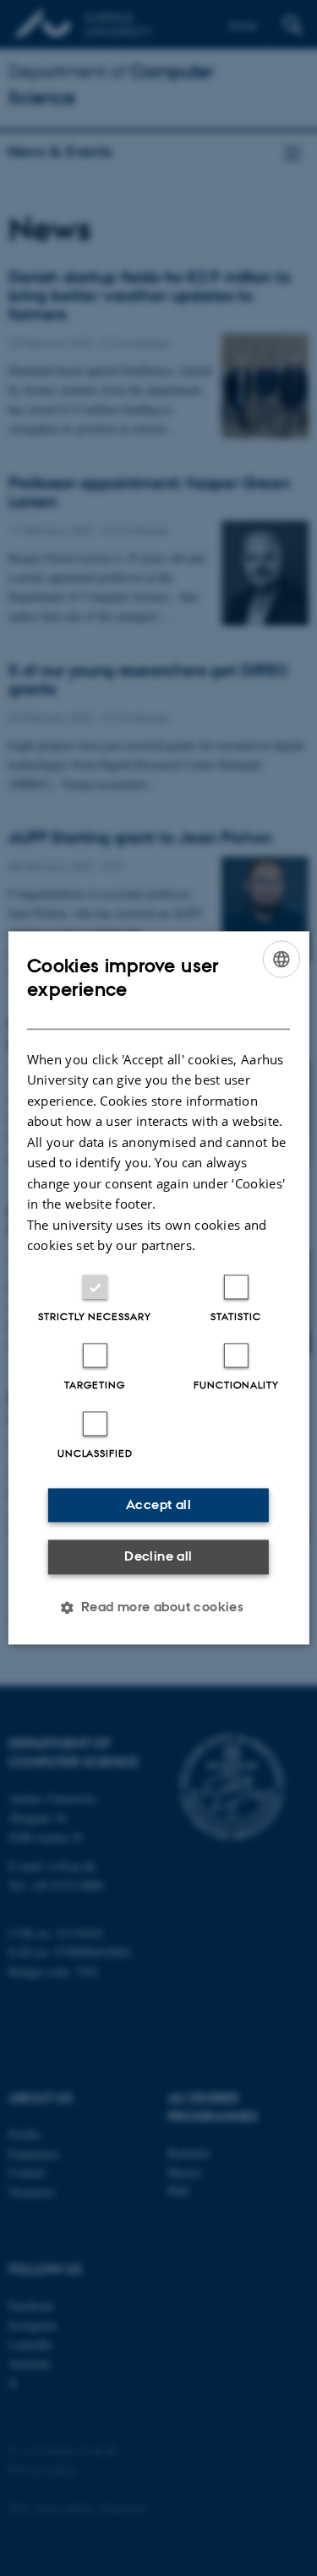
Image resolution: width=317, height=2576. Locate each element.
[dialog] (158, 1288)
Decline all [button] (158, 1556)
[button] (159, 1608)
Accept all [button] (158, 1504)
